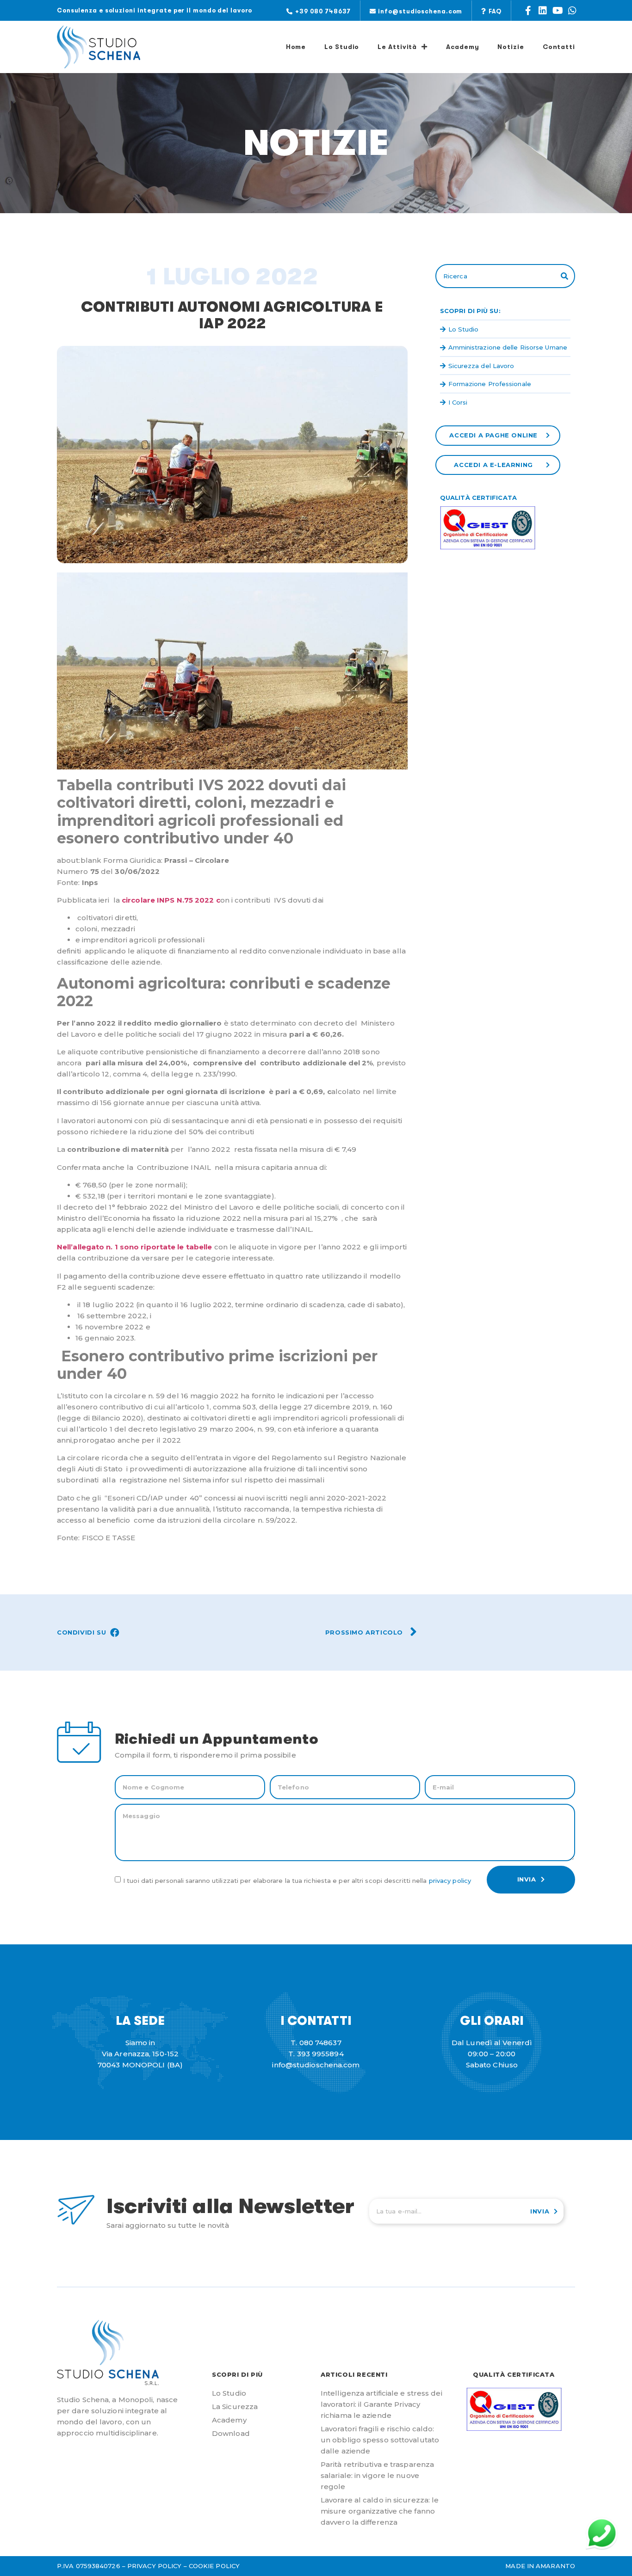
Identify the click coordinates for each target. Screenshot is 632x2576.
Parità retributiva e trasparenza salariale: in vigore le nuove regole (377, 2475)
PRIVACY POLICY (154, 2566)
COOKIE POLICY (214, 2566)
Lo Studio (342, 47)
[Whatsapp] (572, 11)
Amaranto (555, 2566)
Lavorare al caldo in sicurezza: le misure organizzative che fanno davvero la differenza (380, 2511)
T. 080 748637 (316, 2043)
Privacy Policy (450, 1881)
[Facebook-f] (528, 11)
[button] (319, 11)
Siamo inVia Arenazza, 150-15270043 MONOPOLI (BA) (140, 2054)
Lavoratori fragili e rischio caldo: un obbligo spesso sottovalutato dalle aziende (380, 2440)
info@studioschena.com (316, 2065)
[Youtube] (558, 11)
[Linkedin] (543, 11)
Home (296, 47)
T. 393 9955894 (316, 2054)
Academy (462, 47)
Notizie (511, 47)
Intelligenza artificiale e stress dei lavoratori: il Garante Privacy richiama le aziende (381, 2404)
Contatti (559, 47)
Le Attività (397, 47)
